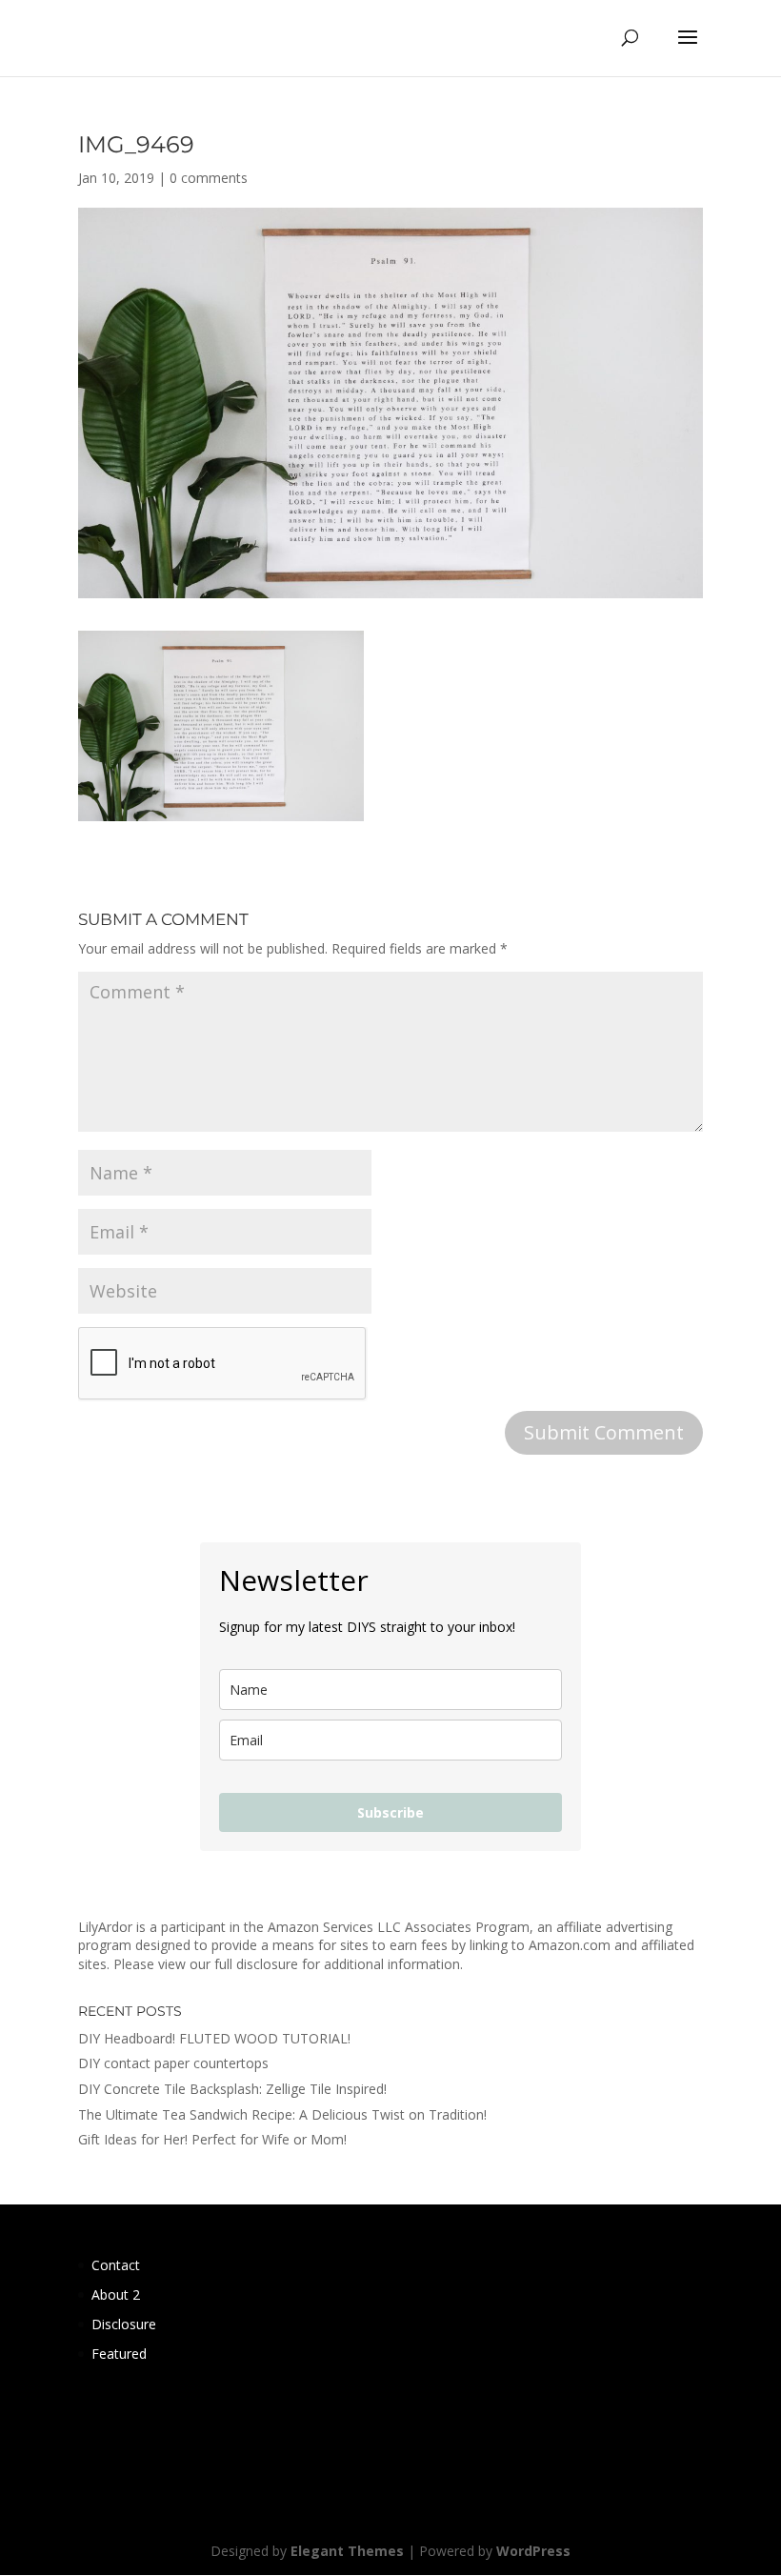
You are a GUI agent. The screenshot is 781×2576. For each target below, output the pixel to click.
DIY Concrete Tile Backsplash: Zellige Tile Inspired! (232, 2089)
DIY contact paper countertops (173, 2063)
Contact (116, 2265)
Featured (119, 2354)
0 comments (209, 178)
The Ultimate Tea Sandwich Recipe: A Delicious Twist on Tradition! (282, 2114)
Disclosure (124, 2324)
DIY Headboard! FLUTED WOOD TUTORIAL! (214, 2038)
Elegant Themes (347, 2551)
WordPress (533, 2551)
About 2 (116, 2294)
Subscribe (390, 1812)
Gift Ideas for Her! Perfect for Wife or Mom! (212, 2139)
